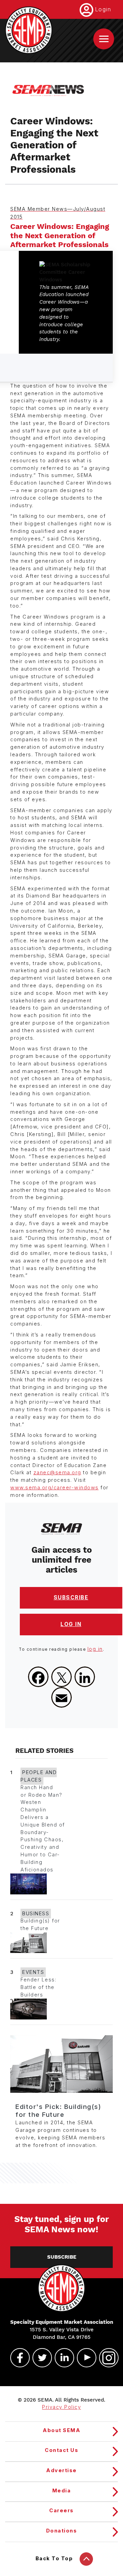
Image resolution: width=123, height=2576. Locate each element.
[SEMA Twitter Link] (39, 2358)
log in (95, 1649)
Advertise (61, 2470)
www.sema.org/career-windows (54, 1488)
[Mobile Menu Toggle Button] (104, 39)
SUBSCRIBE (71, 1597)
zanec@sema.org (57, 1473)
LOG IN (71, 1624)
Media (62, 2491)
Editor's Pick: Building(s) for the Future (58, 2111)
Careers (61, 2511)
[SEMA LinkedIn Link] (61, 2358)
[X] (61, 1677)
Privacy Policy (61, 2407)
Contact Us (61, 2450)
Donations (62, 2531)
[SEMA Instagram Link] (106, 2358)
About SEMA (61, 2430)
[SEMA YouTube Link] (84, 2358)
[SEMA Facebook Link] (17, 2358)
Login (103, 9)
